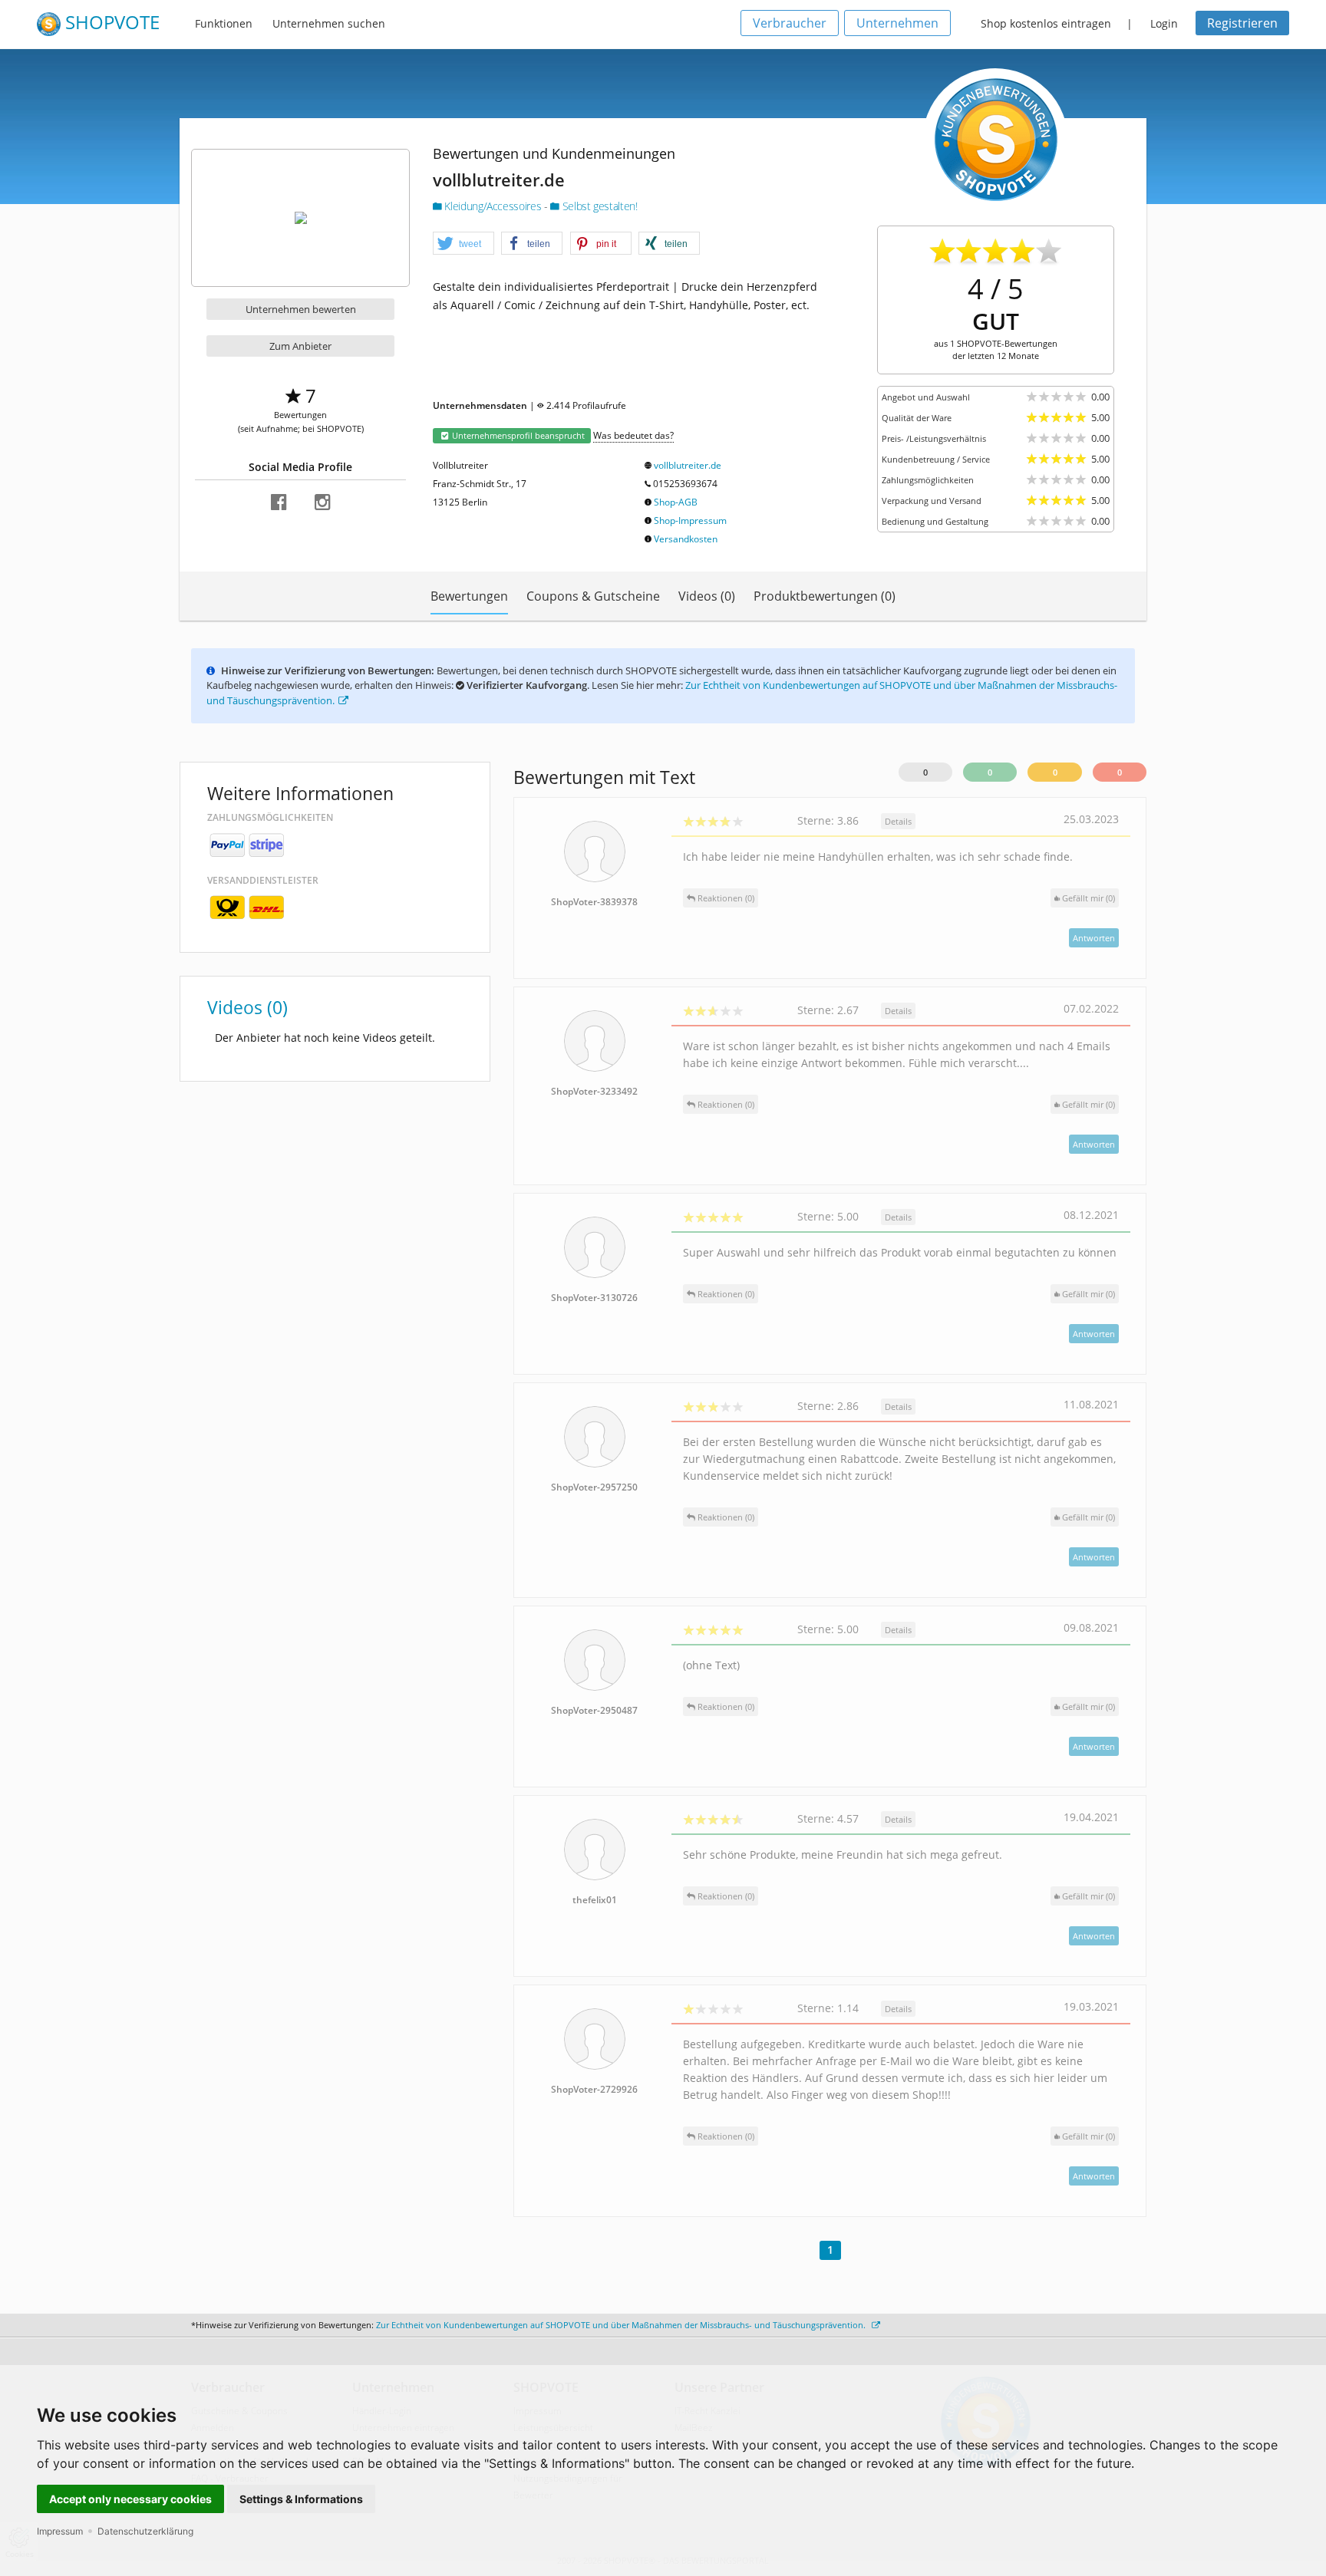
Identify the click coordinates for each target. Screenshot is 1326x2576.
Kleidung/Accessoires (493, 206)
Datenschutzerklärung (145, 2531)
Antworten (1094, 938)
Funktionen (224, 23)
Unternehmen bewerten (301, 309)
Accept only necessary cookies (130, 2499)
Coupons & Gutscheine (593, 596)
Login (1164, 23)
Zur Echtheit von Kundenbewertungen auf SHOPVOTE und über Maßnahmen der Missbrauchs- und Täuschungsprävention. (622, 2325)
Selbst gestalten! (598, 206)
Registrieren (1242, 23)
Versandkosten (686, 539)
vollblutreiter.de (688, 465)
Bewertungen (469, 596)
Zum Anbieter (300, 346)
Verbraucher (790, 23)
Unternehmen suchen (329, 23)
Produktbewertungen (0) (825, 596)
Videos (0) (707, 596)
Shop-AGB (676, 502)
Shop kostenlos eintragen (1046, 23)
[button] (463, 244)
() (1089, 898)
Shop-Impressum (690, 520)
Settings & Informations (301, 2499)
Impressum (60, 2531)
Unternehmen (897, 23)
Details (898, 821)
